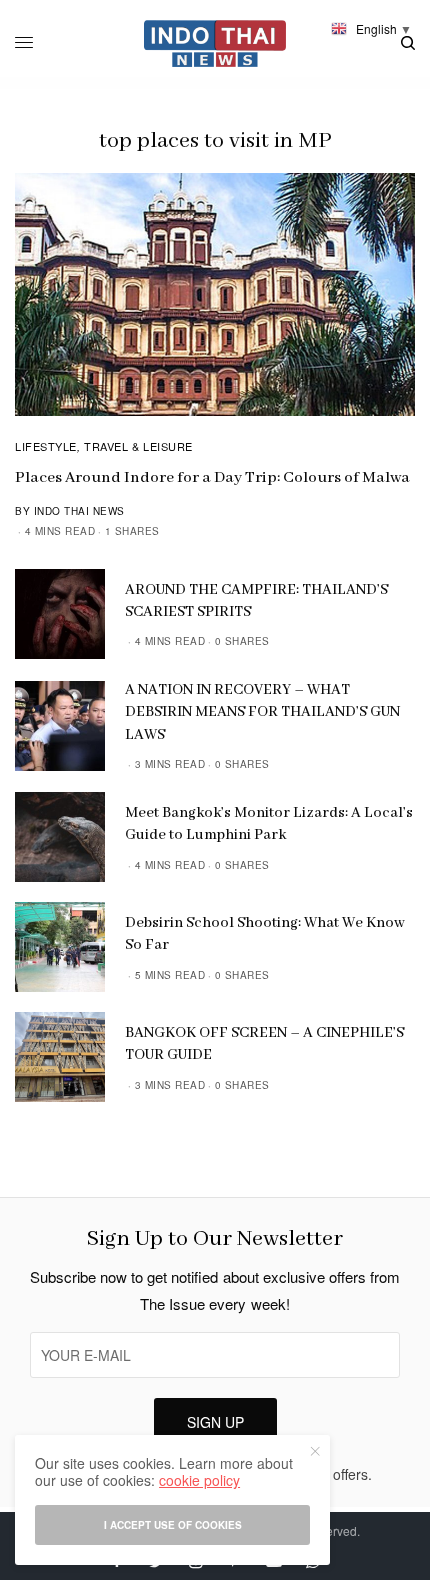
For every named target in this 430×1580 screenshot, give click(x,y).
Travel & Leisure (138, 446)
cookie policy (199, 1480)
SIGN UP (215, 1422)
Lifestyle (46, 446)
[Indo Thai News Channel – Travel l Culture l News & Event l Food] (215, 43)
